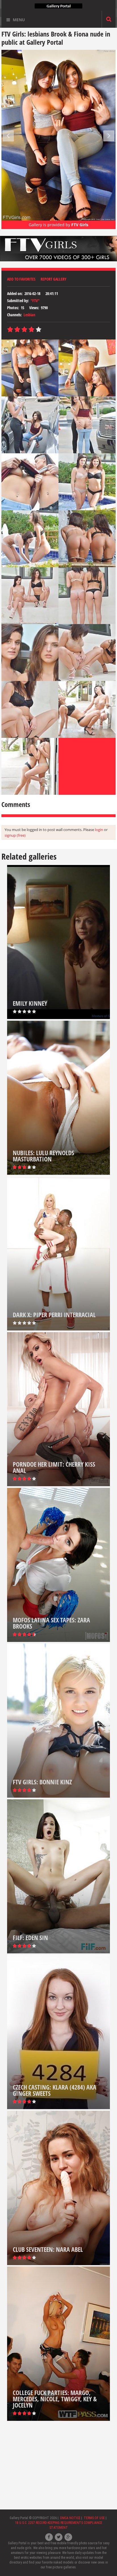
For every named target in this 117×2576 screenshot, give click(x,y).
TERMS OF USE (94, 2518)
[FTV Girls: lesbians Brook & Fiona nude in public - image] (30, 368)
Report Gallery (54, 279)
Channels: (14, 315)
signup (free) (15, 835)
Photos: (13, 308)
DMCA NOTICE (70, 2518)
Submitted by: (18, 301)
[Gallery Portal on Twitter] (59, 2537)
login (99, 830)
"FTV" (35, 301)
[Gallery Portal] (58, 5)
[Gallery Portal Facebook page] (49, 2537)
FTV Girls (80, 225)
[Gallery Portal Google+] (68, 2537)
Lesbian (29, 315)
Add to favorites (21, 279)
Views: (34, 308)
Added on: (15, 293)
